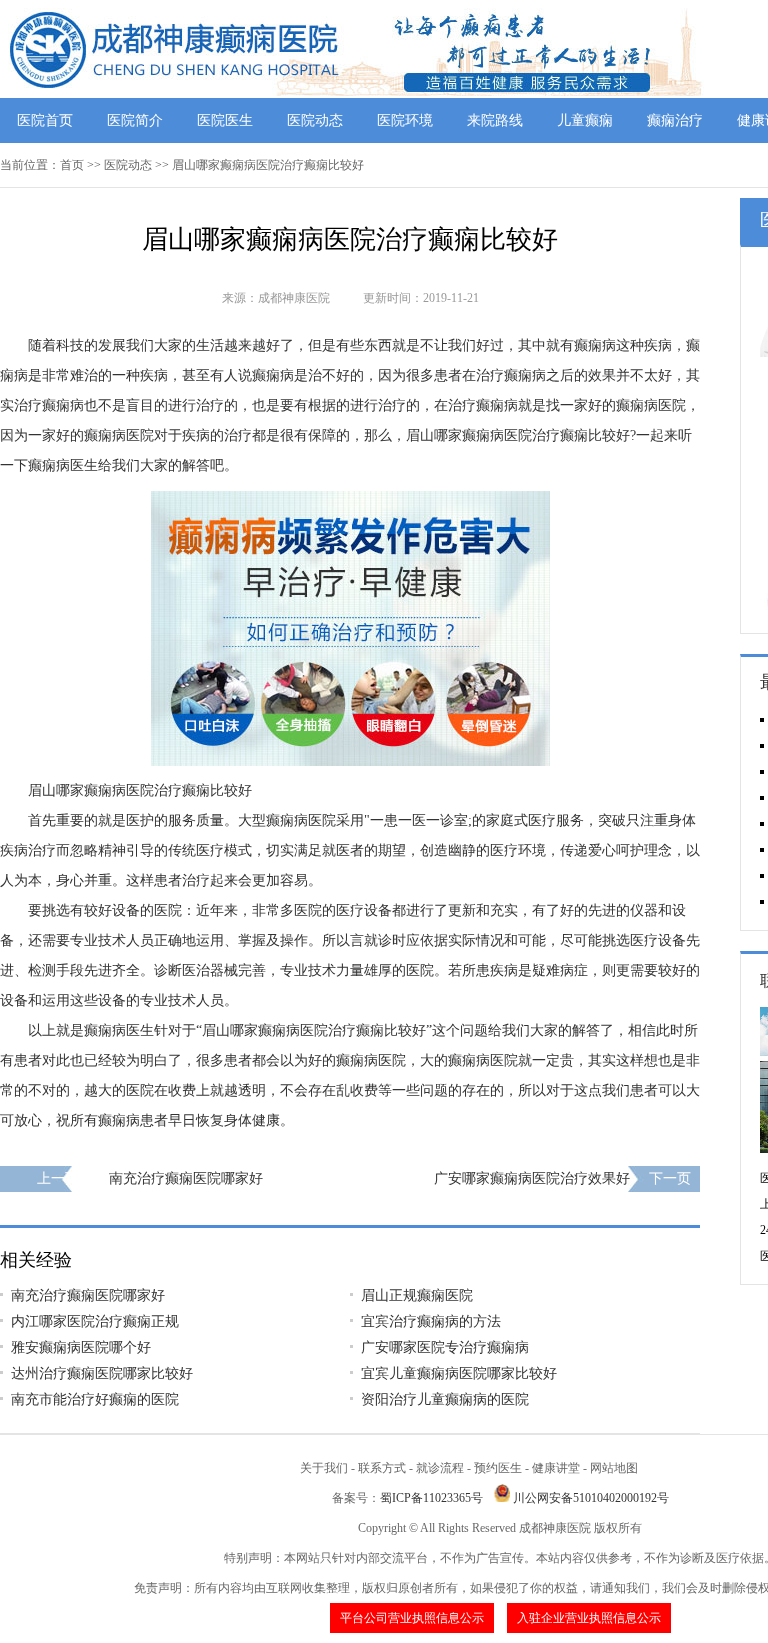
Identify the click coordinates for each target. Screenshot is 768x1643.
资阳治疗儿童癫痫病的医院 (445, 1399)
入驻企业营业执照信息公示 (589, 1618)
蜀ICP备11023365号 (431, 1498)
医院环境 (405, 120)
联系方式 (382, 1468)
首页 (72, 165)
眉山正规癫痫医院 (417, 1295)
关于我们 (324, 1468)
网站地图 (614, 1468)
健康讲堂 (556, 1468)
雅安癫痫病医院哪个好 (81, 1347)
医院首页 (45, 120)
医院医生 (225, 120)
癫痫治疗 (675, 120)
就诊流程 (440, 1468)
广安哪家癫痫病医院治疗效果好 (532, 1178)
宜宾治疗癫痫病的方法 (431, 1321)
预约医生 (498, 1468)
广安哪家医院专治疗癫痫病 (445, 1347)
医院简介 (135, 120)
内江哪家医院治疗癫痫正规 (95, 1321)
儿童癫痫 (585, 120)
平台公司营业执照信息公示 (412, 1618)
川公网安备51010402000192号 (591, 1498)
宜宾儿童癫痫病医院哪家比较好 (459, 1373)
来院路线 (495, 120)
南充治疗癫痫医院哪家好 (186, 1178)
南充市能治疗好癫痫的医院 (95, 1399)
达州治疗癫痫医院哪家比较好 (102, 1373)
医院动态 (315, 120)
